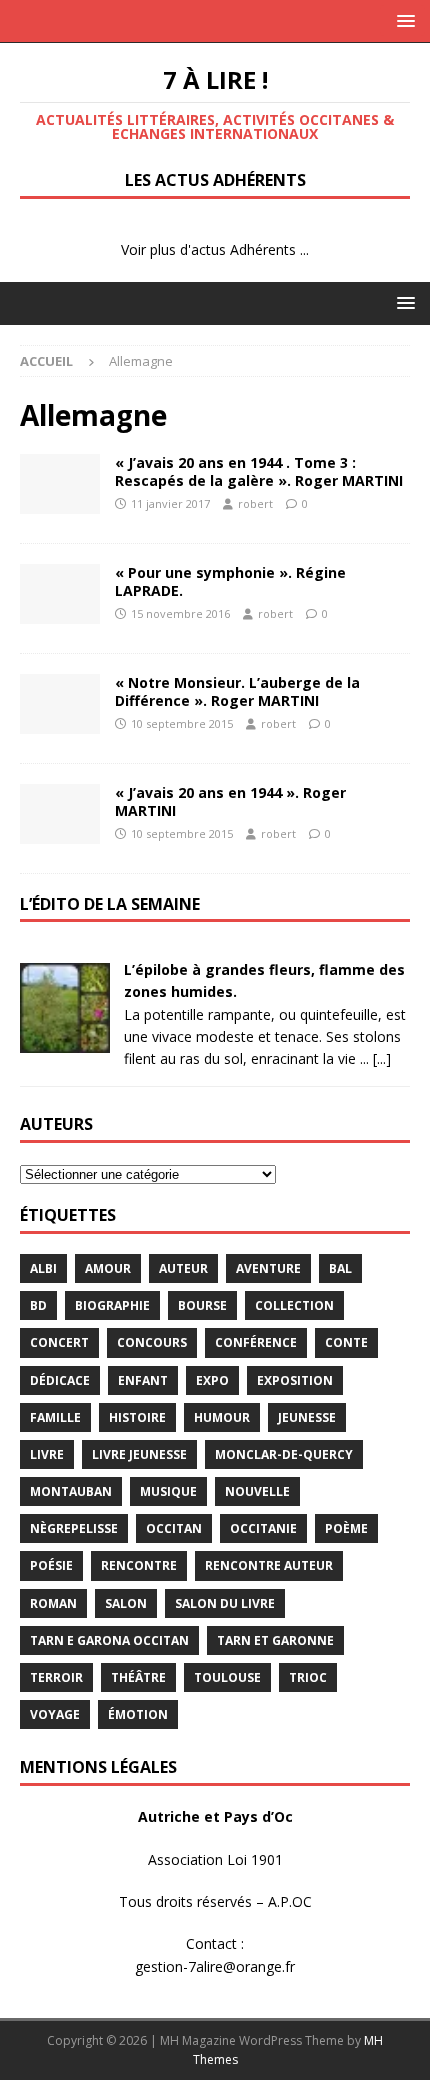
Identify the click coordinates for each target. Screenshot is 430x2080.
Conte (346, 1342)
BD (38, 1305)
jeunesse (307, 1417)
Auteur (183, 1268)
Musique (168, 1491)
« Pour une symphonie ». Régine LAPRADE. (230, 581)
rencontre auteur (269, 1565)
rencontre (139, 1565)
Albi (43, 1268)
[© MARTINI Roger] (60, 484)
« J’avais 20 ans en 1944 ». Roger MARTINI (230, 801)
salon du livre (225, 1603)
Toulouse (227, 1677)
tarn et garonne (275, 1640)
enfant (143, 1380)
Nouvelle (257, 1491)
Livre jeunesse (139, 1454)
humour (222, 1417)
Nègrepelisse (74, 1528)
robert (255, 503)
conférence (256, 1342)
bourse (202, 1305)
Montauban (71, 1491)
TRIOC (308, 1677)
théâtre (138, 1677)
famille (55, 1417)
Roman (53, 1603)
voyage (55, 1714)
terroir (56, 1677)
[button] (402, 20)
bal (340, 1268)
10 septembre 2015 (182, 723)
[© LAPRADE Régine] (60, 594)
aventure (268, 1268)
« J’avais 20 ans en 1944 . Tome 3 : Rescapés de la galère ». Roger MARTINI (259, 471)
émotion (138, 1714)
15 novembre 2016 (180, 613)
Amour (108, 1268)
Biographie (112, 1305)
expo (212, 1380)
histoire (137, 1417)
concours (152, 1342)
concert (59, 1342)
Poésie (51, 1565)
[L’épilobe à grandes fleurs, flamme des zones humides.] (65, 1041)
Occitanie (263, 1528)
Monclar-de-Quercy (284, 1454)
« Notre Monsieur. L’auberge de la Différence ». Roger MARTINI (237, 691)
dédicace (60, 1380)
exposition (295, 1380)
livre (47, 1454)
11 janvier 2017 (170, 503)
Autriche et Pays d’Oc (215, 1816)
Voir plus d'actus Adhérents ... (215, 249)
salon (126, 1603)
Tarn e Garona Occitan (109, 1640)
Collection (294, 1305)
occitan (174, 1528)
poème (346, 1528)
